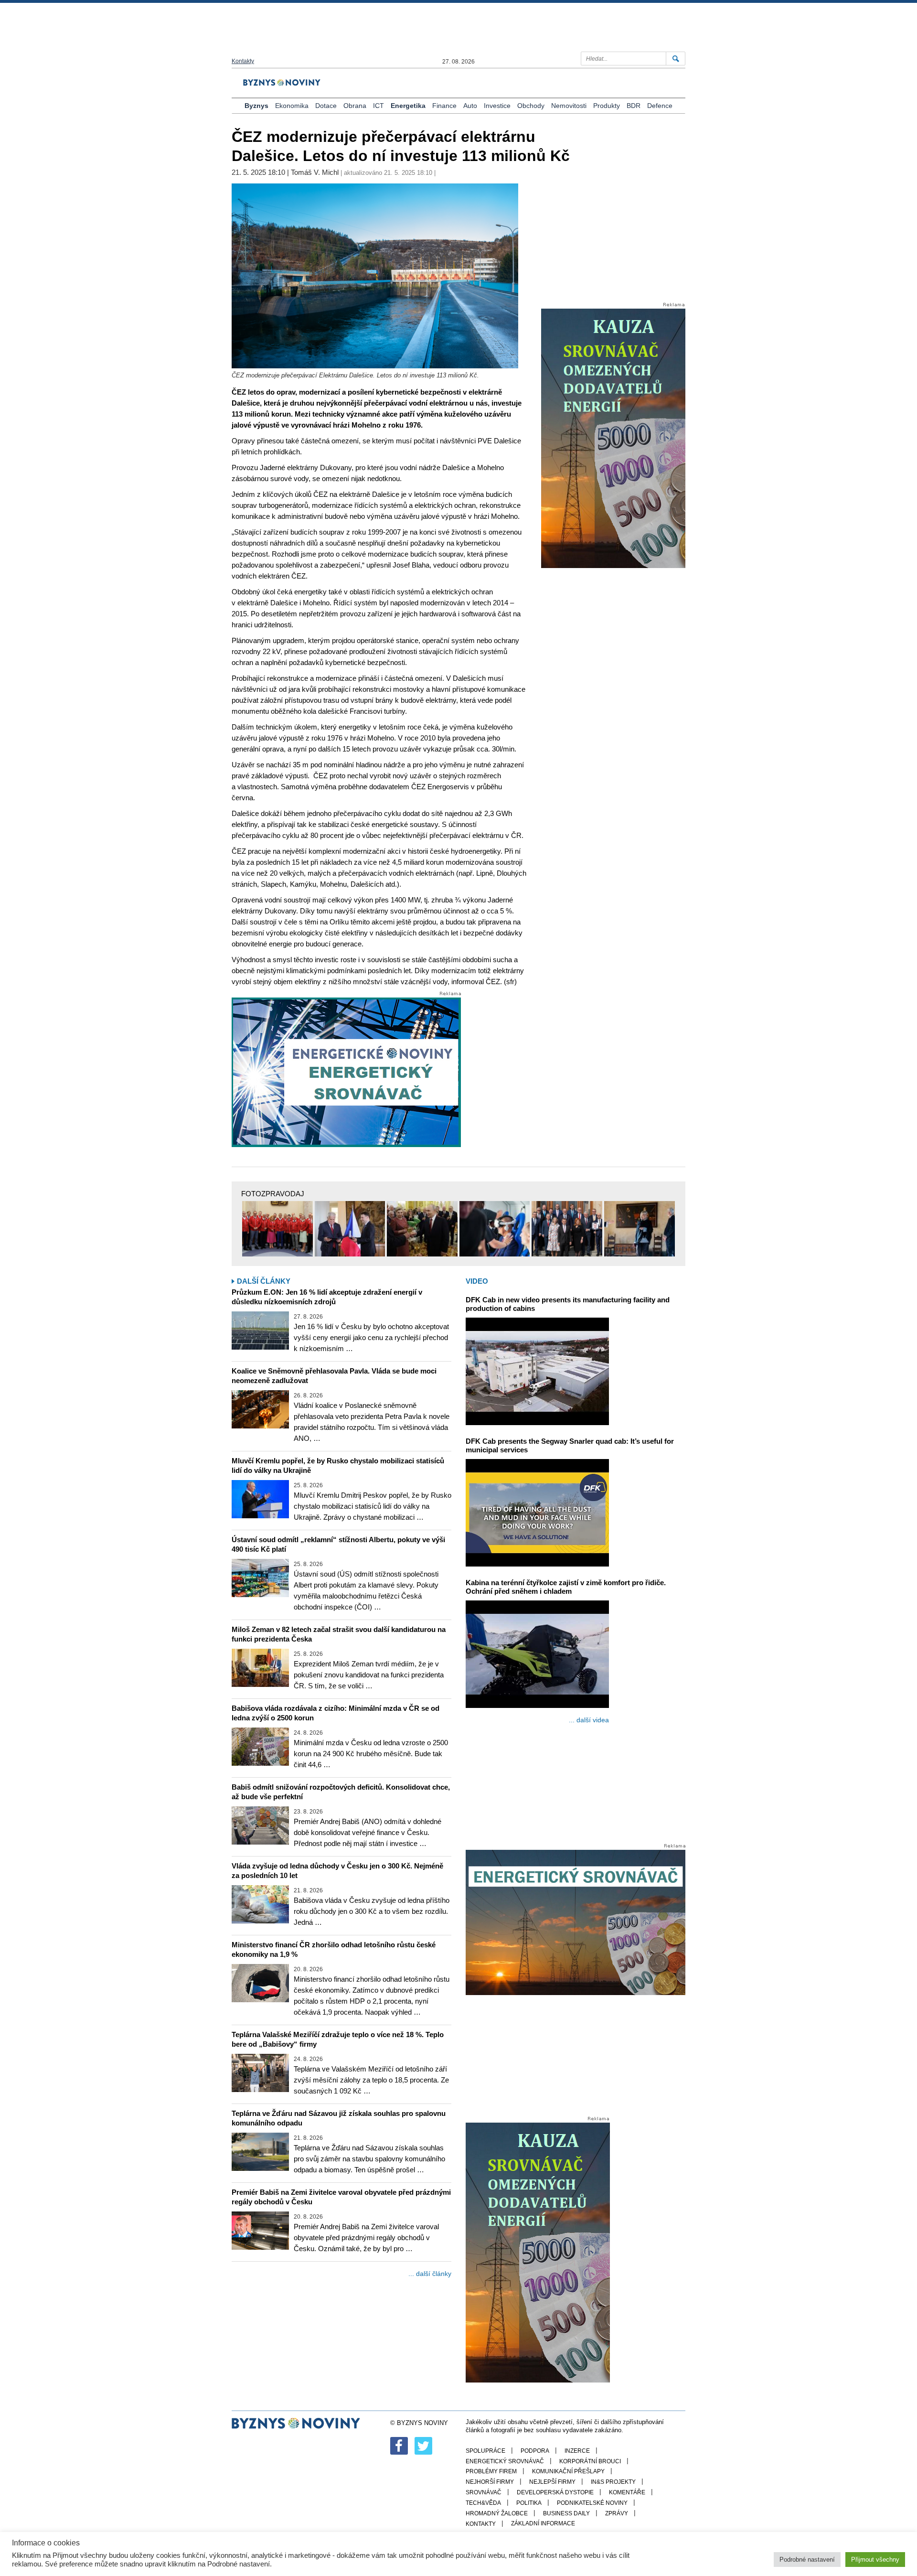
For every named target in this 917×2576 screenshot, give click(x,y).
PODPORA (535, 2451)
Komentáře (627, 2492)
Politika (529, 2503)
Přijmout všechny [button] (875, 2560)
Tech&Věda (483, 2503)
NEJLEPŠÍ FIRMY (552, 2482)
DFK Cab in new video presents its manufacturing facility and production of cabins (568, 1304)
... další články (430, 2274)
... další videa (589, 1720)
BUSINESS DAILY (566, 2513)
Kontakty (243, 61)
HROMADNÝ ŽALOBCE (497, 2513)
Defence (660, 106)
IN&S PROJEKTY (613, 2482)
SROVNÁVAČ (484, 2492)
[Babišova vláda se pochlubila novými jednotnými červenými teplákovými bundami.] (277, 1229)
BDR (634, 106)
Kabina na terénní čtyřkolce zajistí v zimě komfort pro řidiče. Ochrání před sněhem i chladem (566, 1587)
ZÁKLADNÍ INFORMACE (543, 2523)
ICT (379, 106)
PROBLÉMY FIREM (491, 2471)
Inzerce (577, 2451)
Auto (470, 106)
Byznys (256, 106)
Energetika (408, 106)
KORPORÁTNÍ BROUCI (590, 2461)
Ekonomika (292, 106)
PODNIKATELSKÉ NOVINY (592, 2503)
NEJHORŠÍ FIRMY (490, 2482)
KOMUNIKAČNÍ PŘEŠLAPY (568, 2471)
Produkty (607, 106)
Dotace (326, 106)
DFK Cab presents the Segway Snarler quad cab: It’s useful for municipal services (570, 1445)
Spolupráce (485, 2451)
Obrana (355, 106)
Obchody (531, 106)
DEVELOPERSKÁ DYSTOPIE (555, 2492)
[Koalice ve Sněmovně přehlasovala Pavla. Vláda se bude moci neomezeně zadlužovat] (260, 1409)
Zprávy (617, 2513)
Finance (444, 106)
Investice (497, 106)
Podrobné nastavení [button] (807, 2560)
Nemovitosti (569, 106)
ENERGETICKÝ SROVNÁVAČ (505, 2461)
